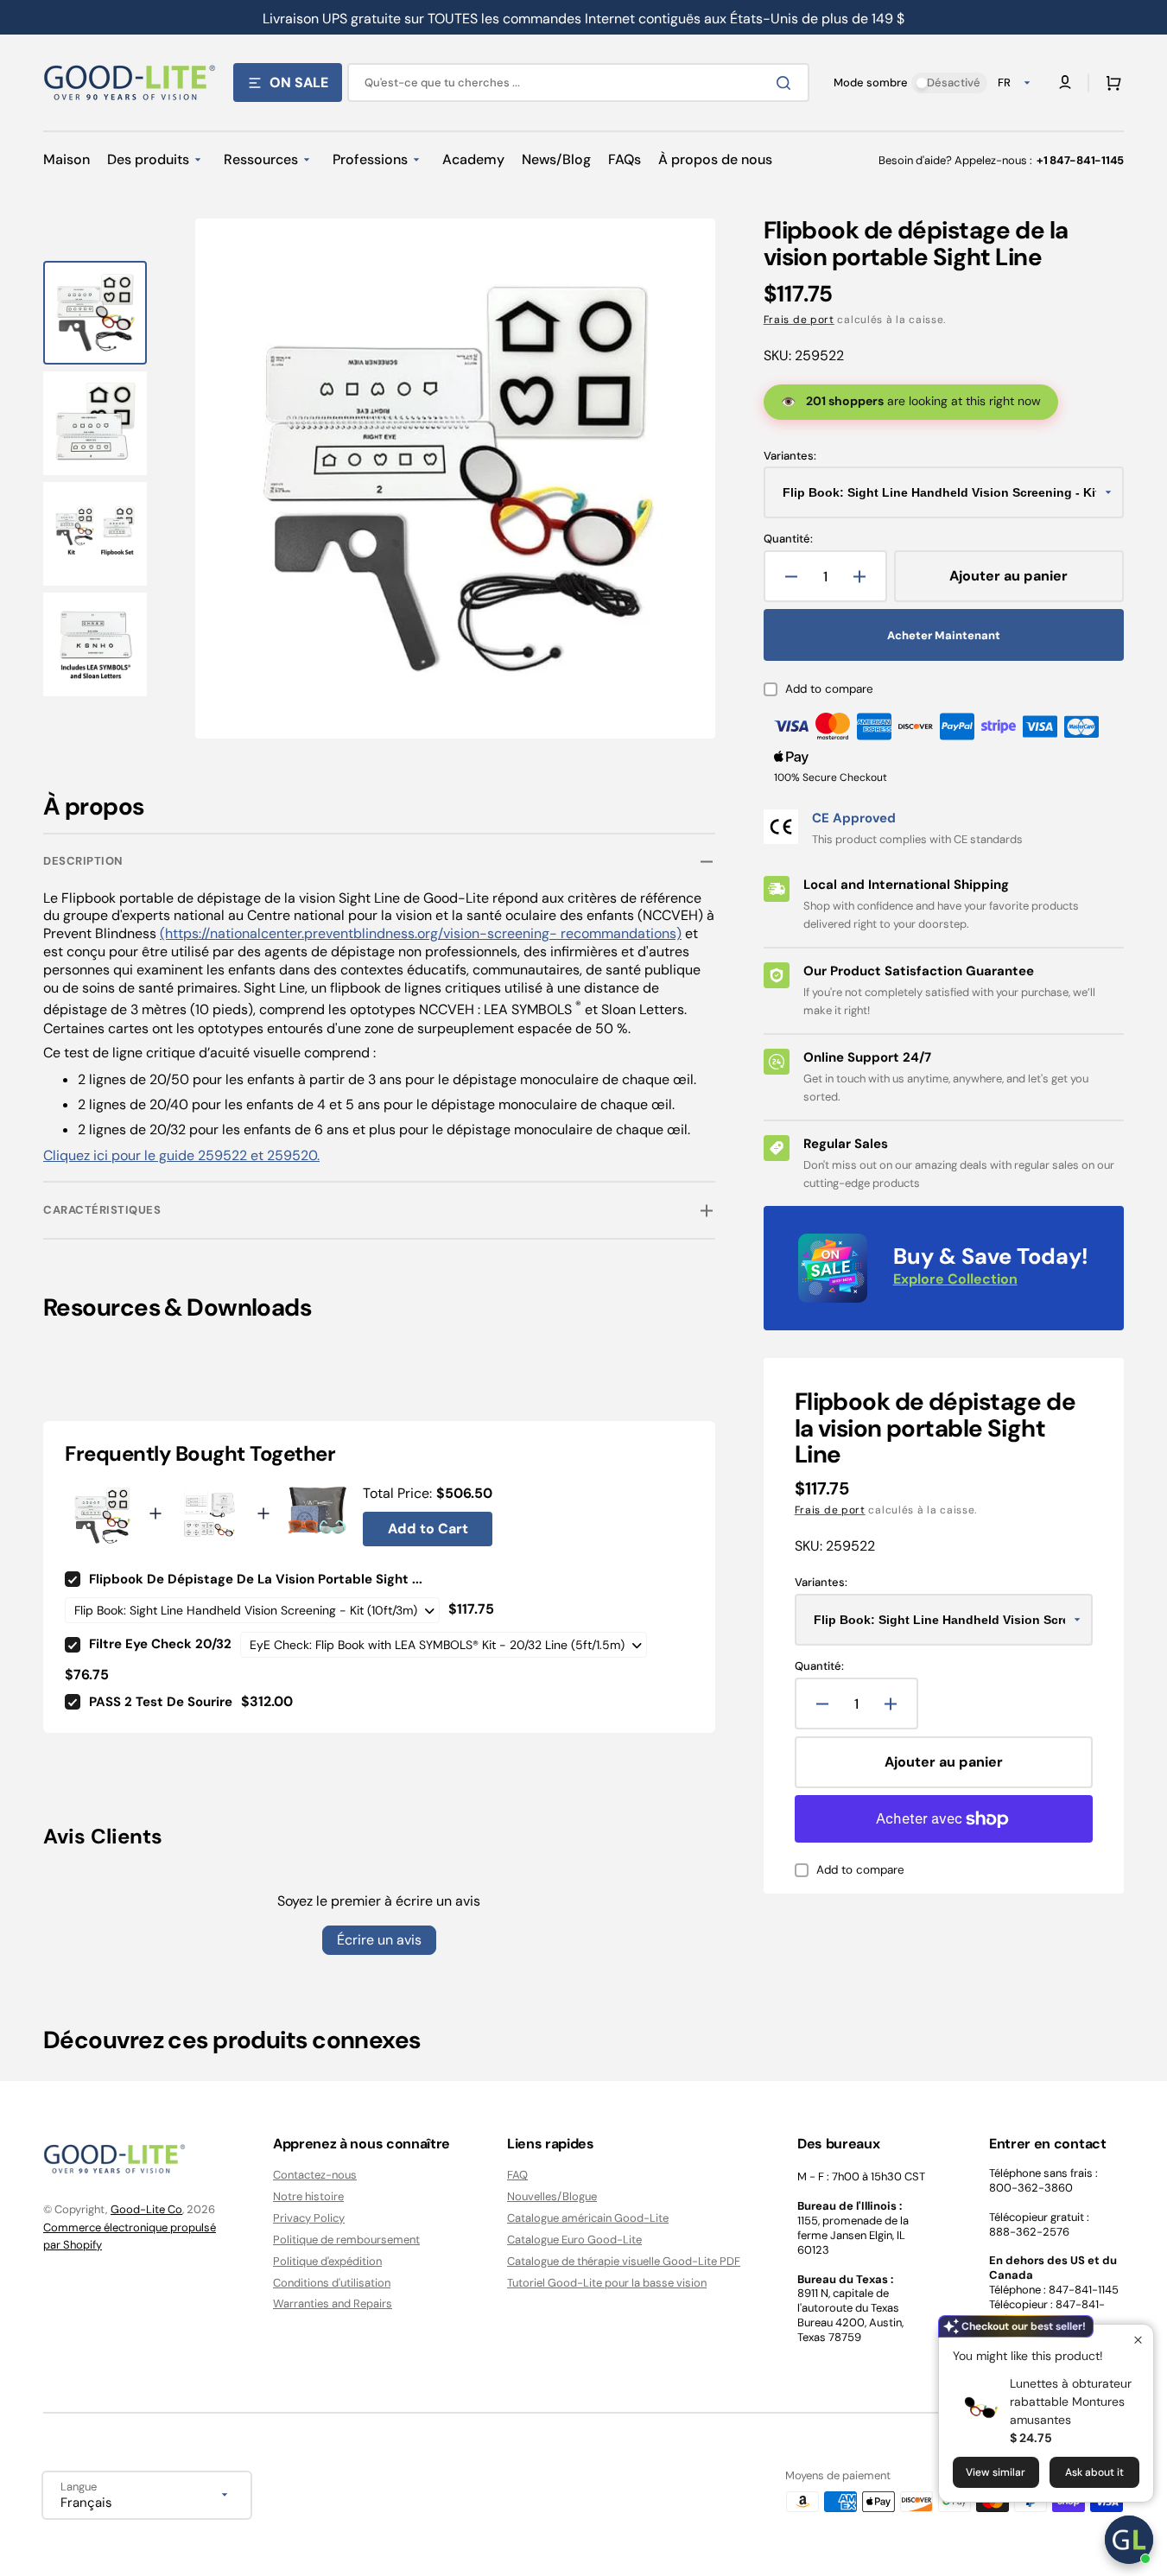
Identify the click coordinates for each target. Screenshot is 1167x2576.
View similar (996, 2472)
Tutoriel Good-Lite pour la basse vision (607, 2283)
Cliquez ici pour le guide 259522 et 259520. (181, 1155)
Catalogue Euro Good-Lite (574, 2240)
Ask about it (1094, 2472)
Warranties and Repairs (333, 2303)
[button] (1110, 83)
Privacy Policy (309, 2218)
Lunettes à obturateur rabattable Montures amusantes (1071, 2402)
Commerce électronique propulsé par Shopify (130, 2236)
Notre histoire (308, 2196)
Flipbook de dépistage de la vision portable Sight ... (256, 1579)
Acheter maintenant (944, 635)
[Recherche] (787, 83)
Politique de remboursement (346, 2240)
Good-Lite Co (146, 2209)
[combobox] (578, 82)
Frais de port (799, 320)
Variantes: (790, 456)
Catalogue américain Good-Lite (588, 2218)
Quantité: (788, 539)
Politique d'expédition (327, 2261)
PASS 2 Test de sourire (161, 1702)
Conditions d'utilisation (332, 2283)
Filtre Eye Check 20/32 (160, 1644)
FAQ (517, 2175)
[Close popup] (1138, 2340)
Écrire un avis (379, 1940)
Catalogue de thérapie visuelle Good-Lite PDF (624, 2261)
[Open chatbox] (1129, 2540)
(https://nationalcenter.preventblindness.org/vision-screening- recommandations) (421, 933)
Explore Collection (955, 1279)
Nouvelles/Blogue (552, 2196)
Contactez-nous (315, 2175)
